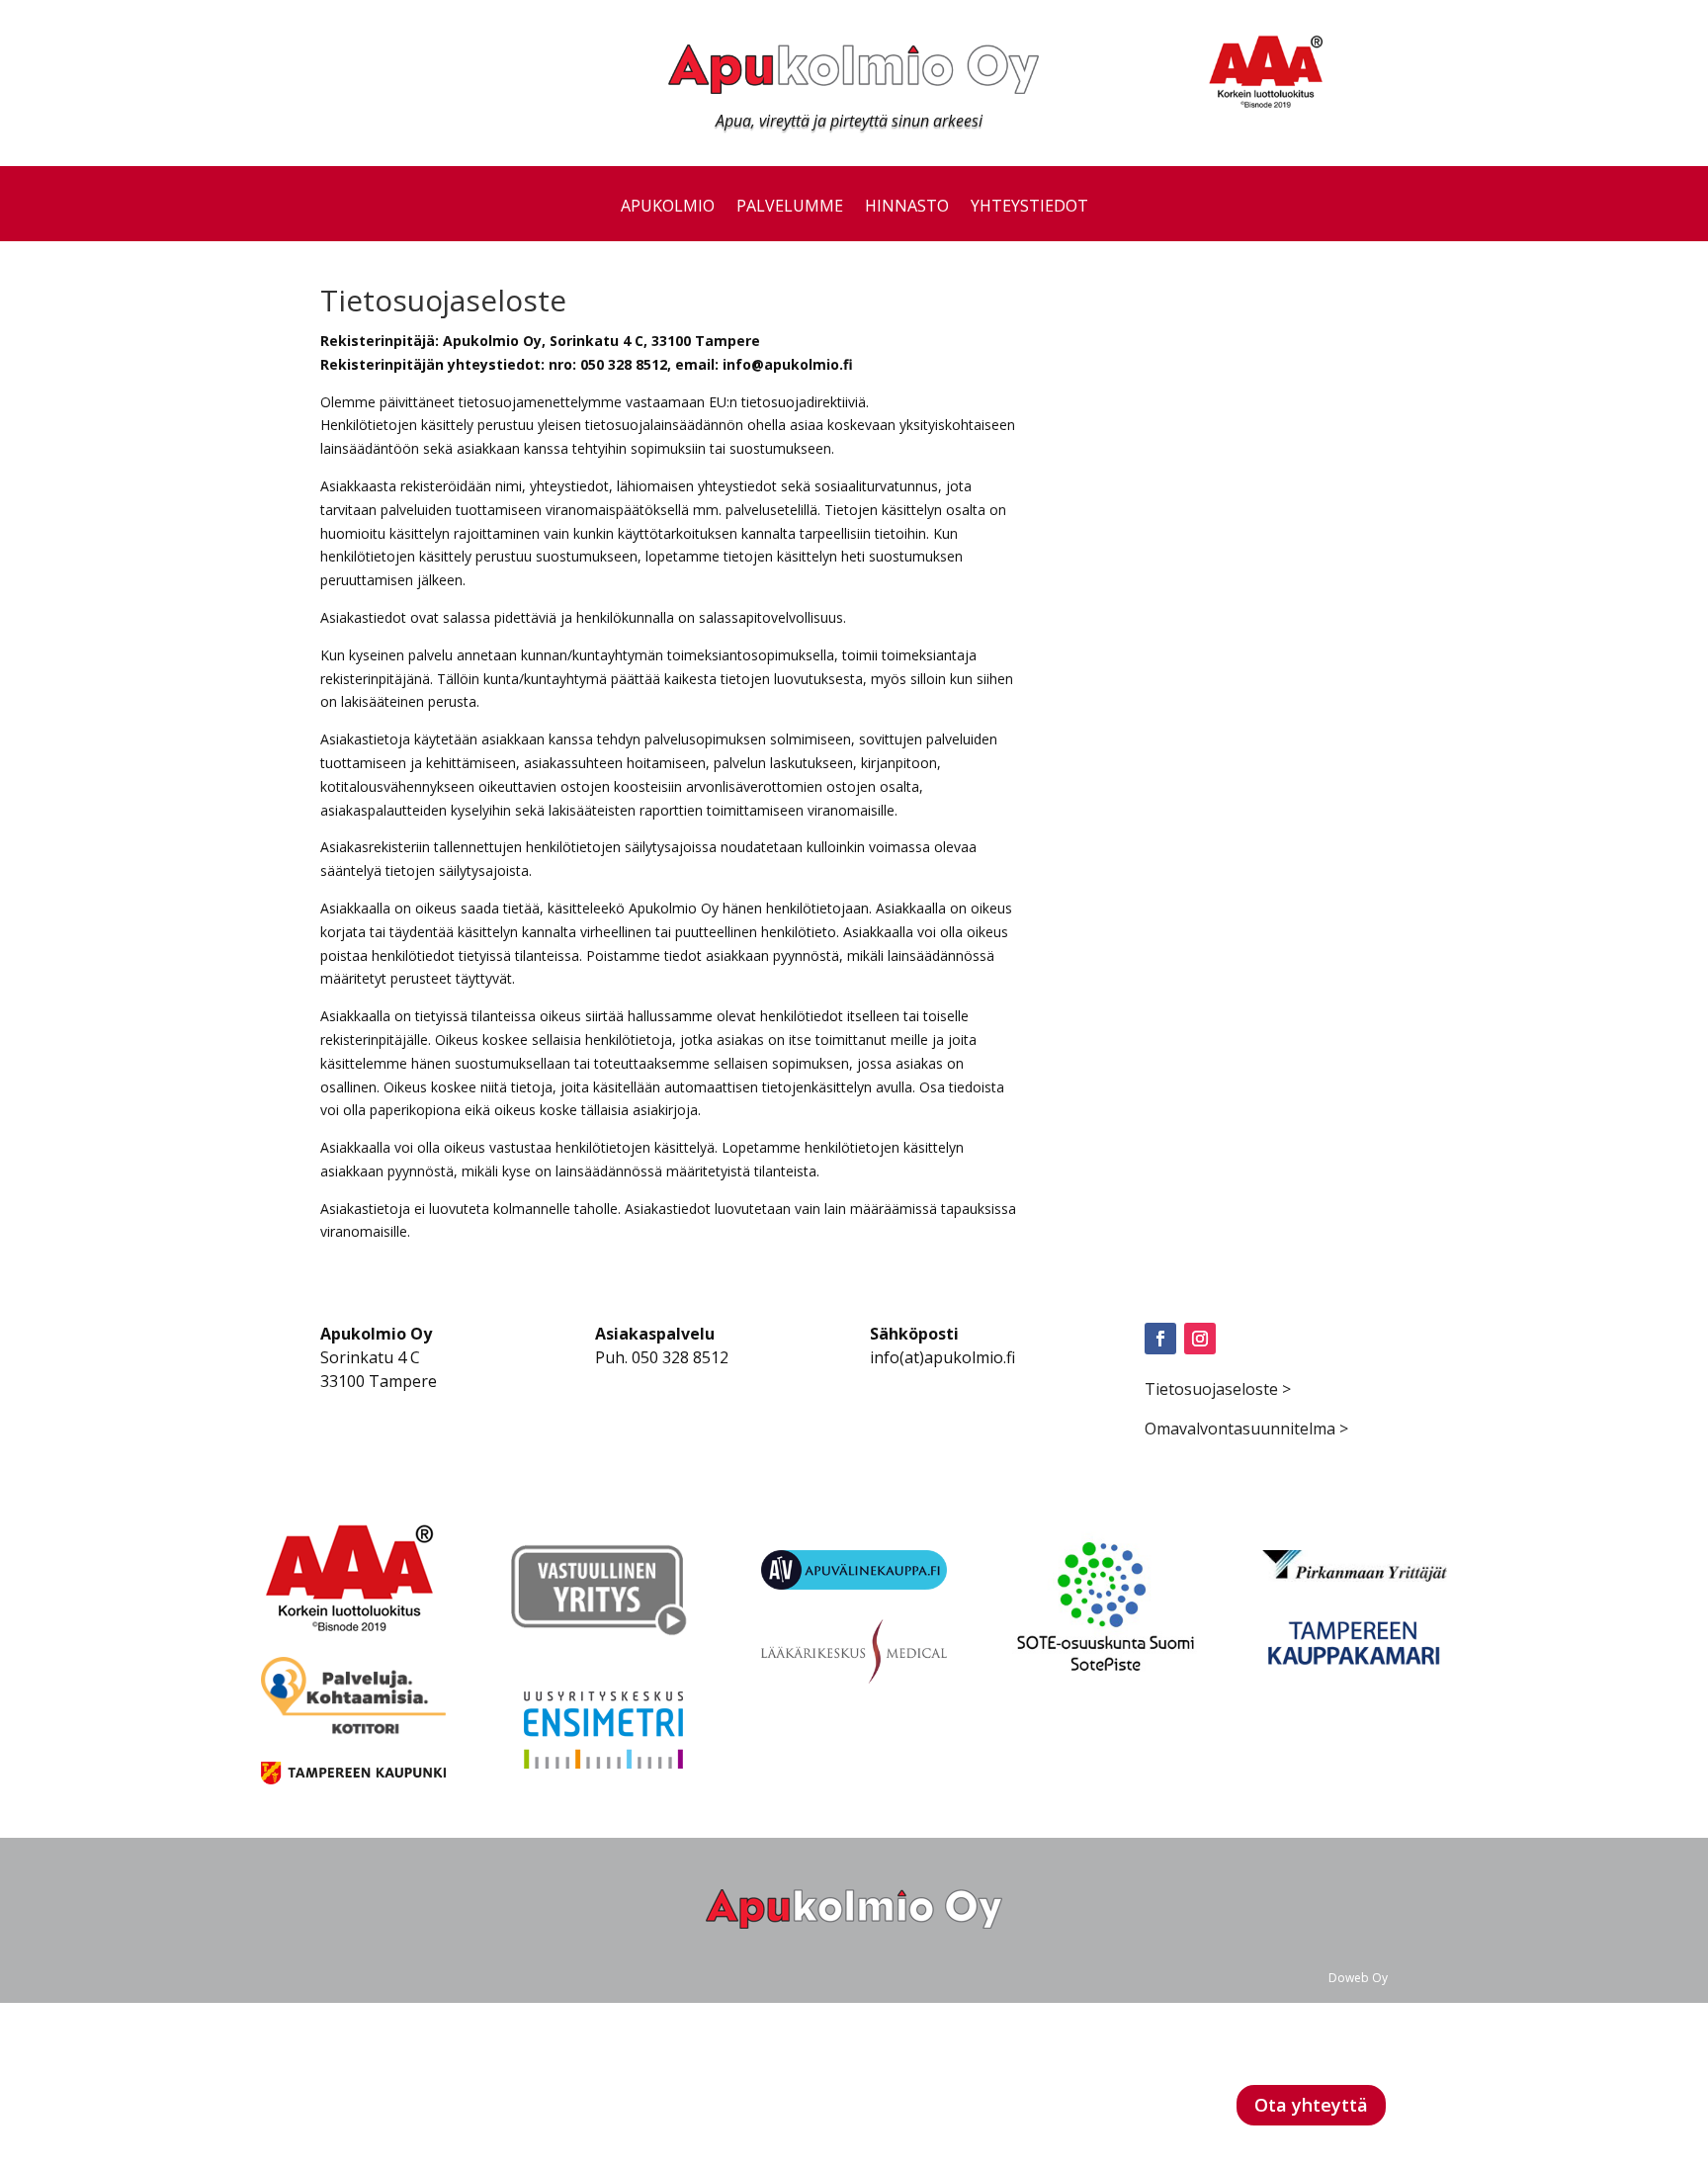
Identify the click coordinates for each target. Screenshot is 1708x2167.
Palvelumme (790, 208)
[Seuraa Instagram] (1200, 1339)
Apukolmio (668, 208)
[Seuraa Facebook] (1160, 1339)
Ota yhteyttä (1311, 2105)
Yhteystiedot (1029, 208)
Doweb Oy (1358, 1978)
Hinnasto (907, 208)
